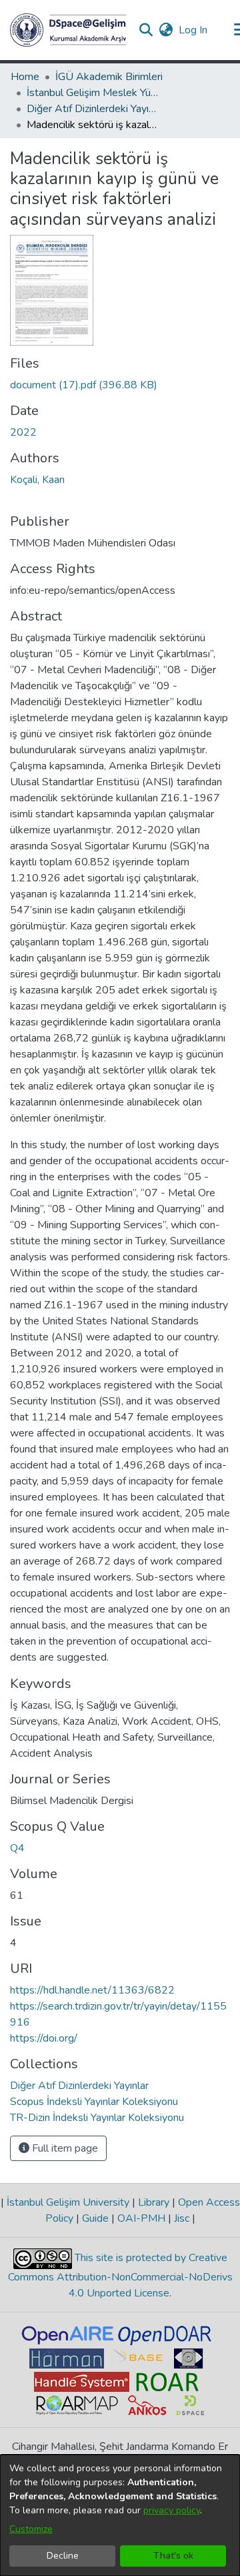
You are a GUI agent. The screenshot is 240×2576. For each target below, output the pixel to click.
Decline (63, 2556)
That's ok (173, 2556)
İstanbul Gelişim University (68, 2202)
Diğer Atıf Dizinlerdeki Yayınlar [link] (93, 109)
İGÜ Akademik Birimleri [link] (109, 77)
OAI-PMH (141, 2218)
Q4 (17, 1848)
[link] (84, 385)
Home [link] (25, 77)
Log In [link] (194, 30)
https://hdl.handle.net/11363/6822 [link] (92, 1990)
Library (154, 2202)
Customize (31, 2529)
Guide (95, 2218)
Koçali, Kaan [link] (37, 480)
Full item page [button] (64, 2148)
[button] (68, 30)
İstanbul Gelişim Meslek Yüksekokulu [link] (93, 93)
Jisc (182, 2218)
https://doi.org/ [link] (44, 2038)
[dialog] (120, 2515)
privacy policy (172, 2510)
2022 (23, 432)
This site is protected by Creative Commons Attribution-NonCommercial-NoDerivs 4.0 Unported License (120, 2275)
